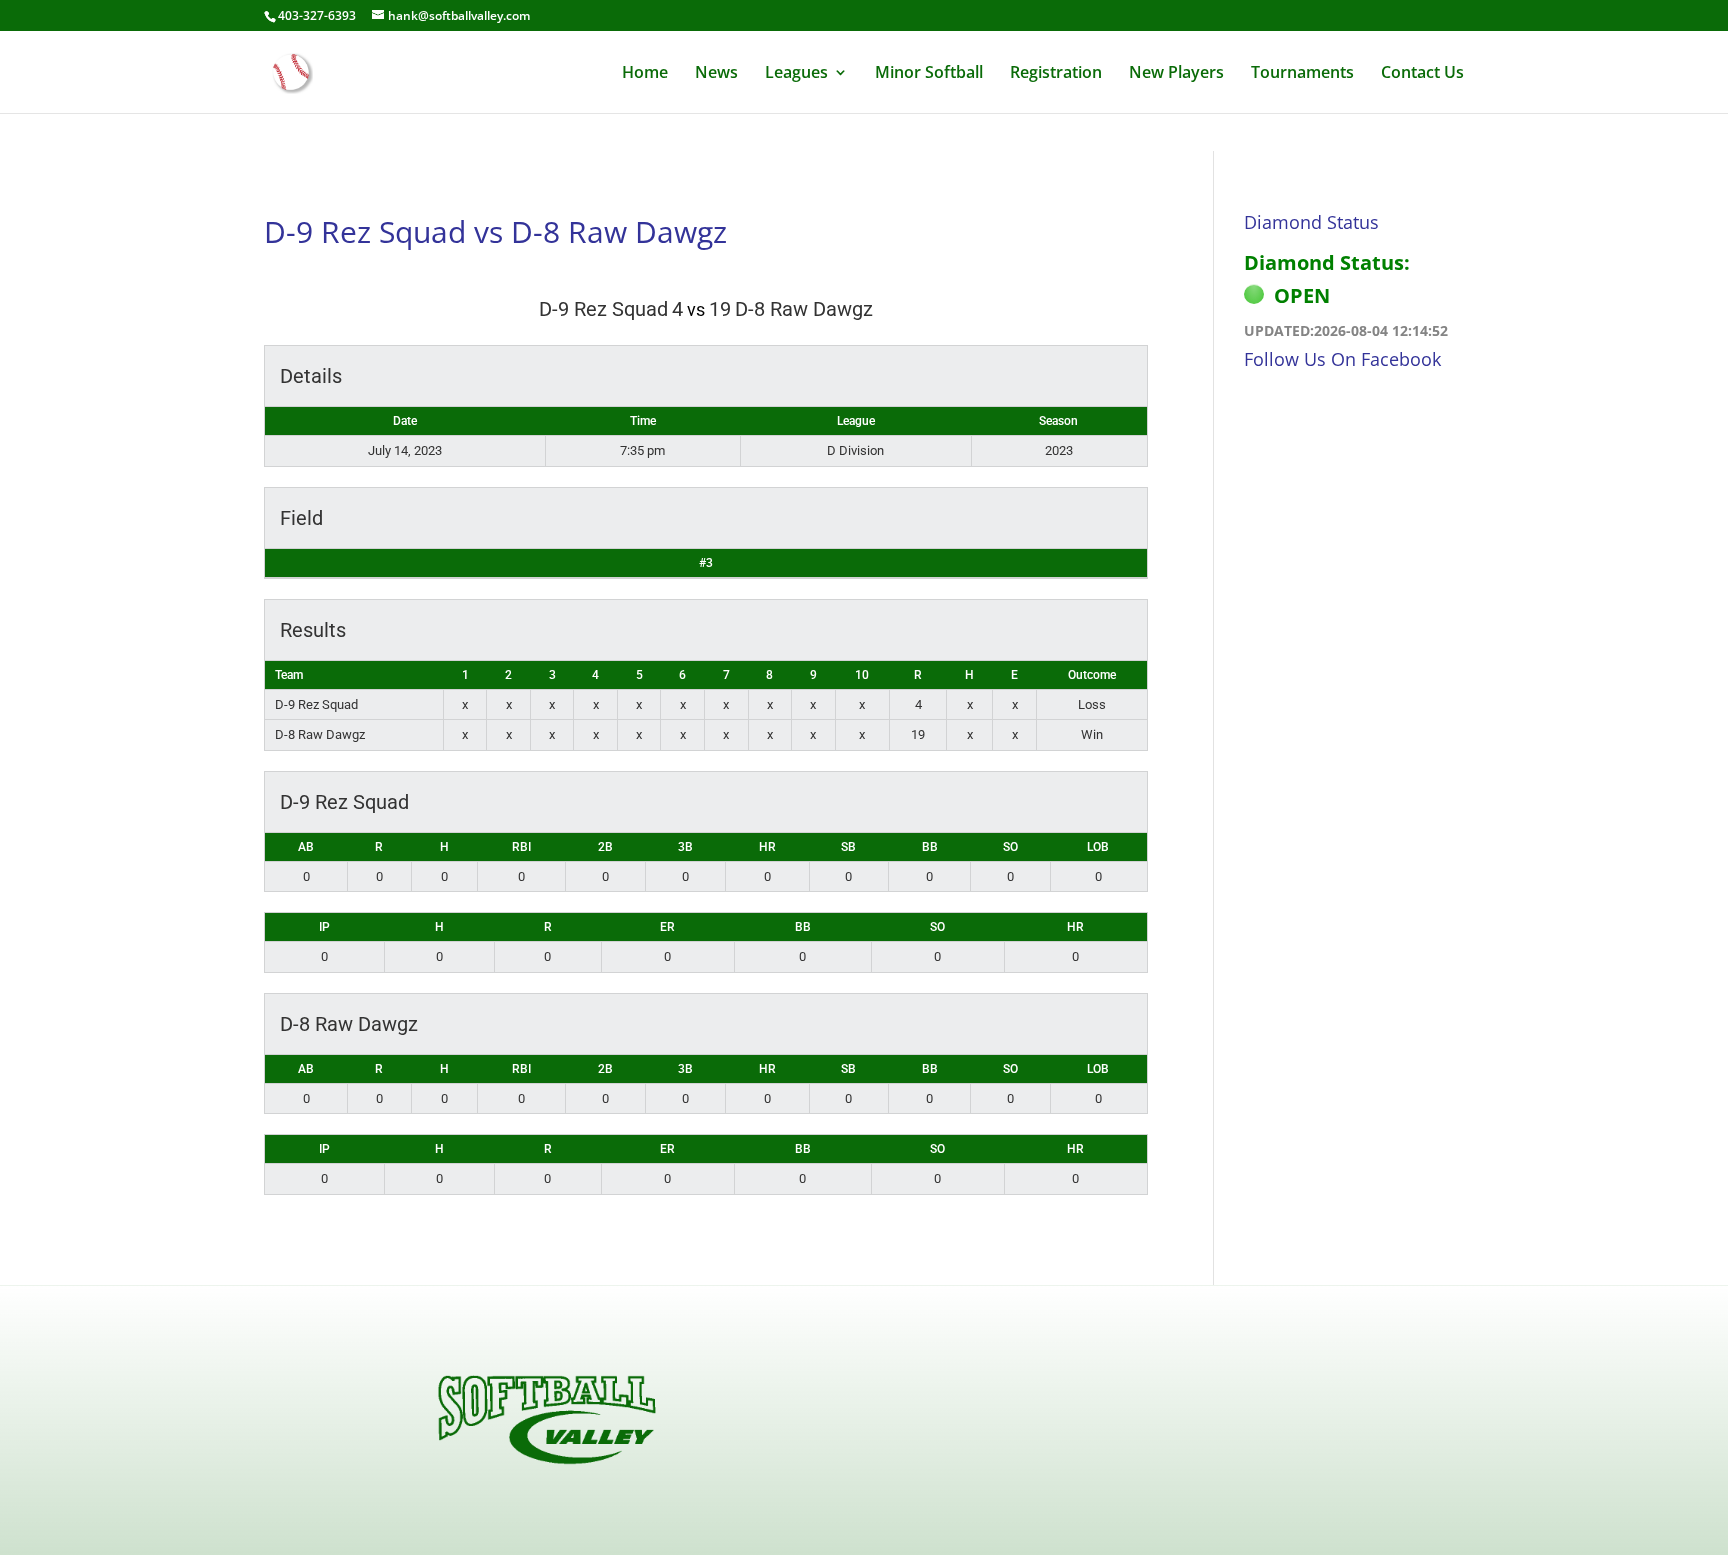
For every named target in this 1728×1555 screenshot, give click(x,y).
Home (645, 74)
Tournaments (1302, 74)
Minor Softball (929, 74)
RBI (521, 847)
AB (306, 847)
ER (667, 927)
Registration (1056, 74)
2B (605, 847)
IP (324, 927)
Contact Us (1422, 74)
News (716, 74)
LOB (1098, 847)
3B (685, 847)
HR (767, 847)
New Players (1176, 74)
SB (848, 847)
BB (930, 847)
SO (1010, 847)
